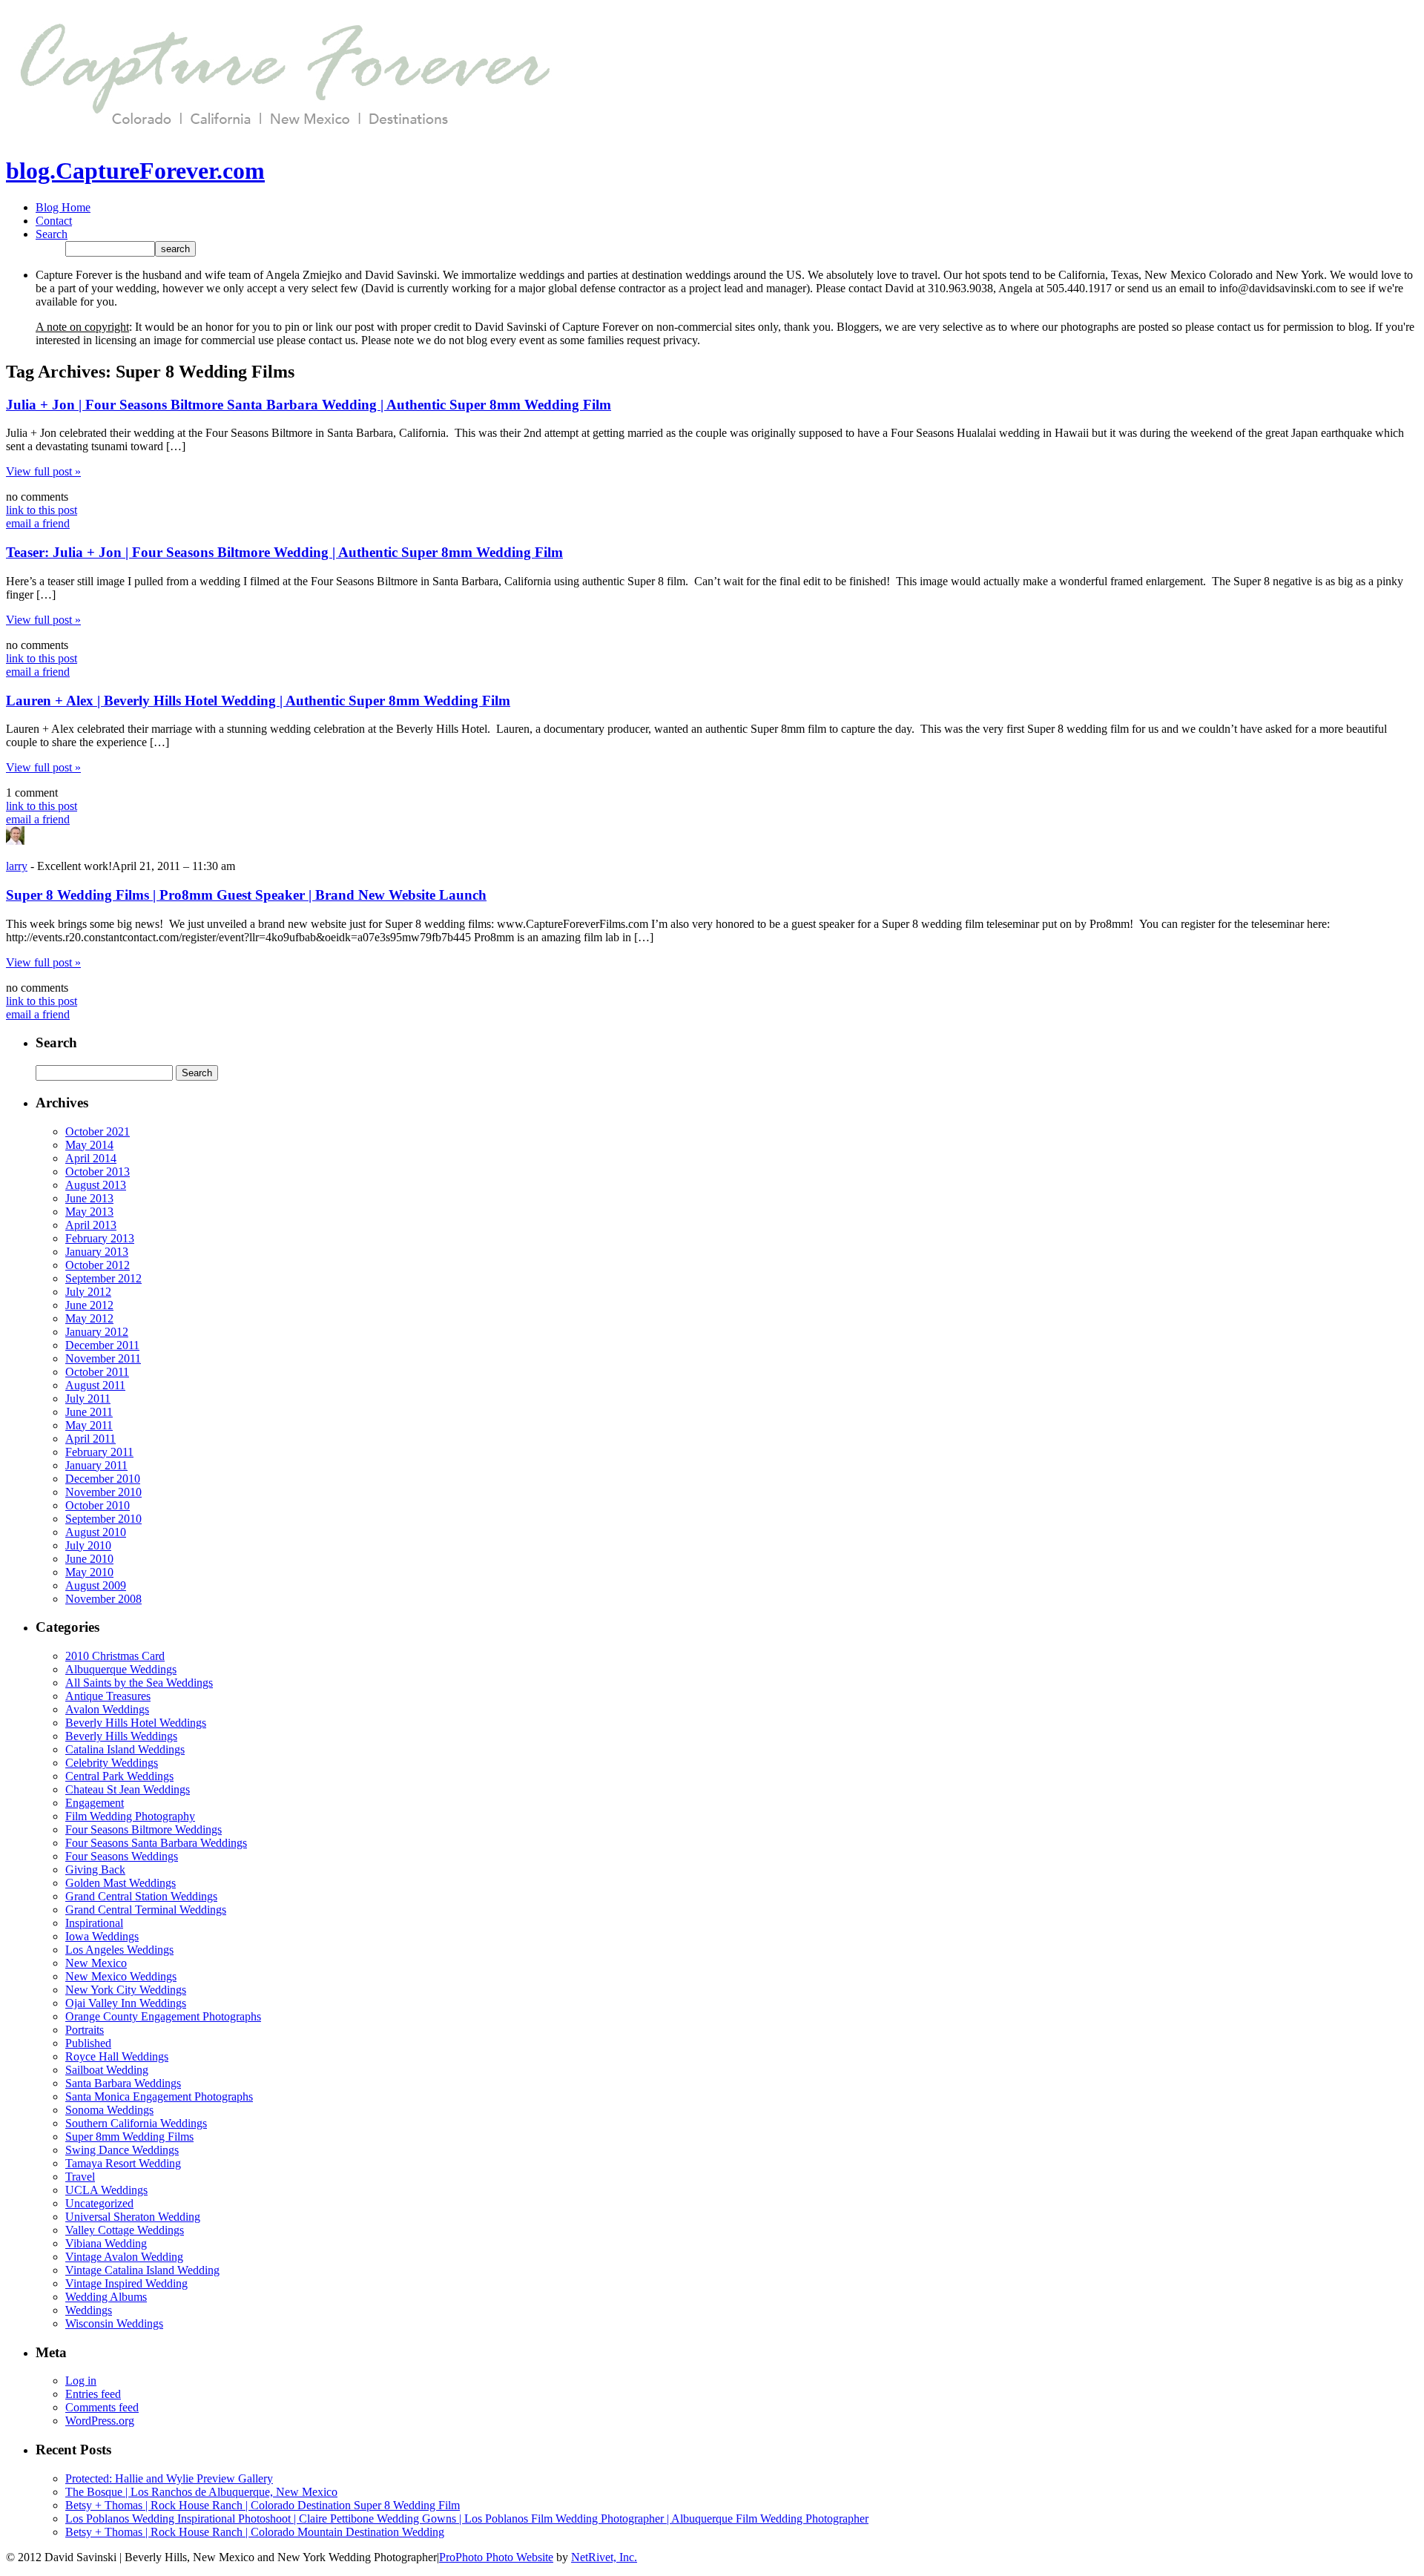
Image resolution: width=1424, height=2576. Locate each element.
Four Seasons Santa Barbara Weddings (156, 1843)
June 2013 (89, 1198)
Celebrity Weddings (112, 1763)
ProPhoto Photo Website (496, 2557)
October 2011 (97, 1372)
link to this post (42, 510)
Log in (81, 2381)
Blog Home (63, 207)
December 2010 (103, 1479)
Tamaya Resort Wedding (123, 2163)
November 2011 (103, 1358)
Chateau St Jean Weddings (128, 1789)
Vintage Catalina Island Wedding (142, 2270)
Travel (80, 2177)
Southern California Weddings (136, 2123)
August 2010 (96, 1532)
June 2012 (89, 1305)
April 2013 (91, 1225)
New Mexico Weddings (121, 1976)
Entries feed (93, 2394)
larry (17, 866)
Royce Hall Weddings (117, 2056)
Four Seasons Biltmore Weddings (144, 1829)
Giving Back (95, 1870)
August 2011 (95, 1385)
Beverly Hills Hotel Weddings (136, 1723)
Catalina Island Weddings (125, 1749)
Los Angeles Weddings (119, 1950)
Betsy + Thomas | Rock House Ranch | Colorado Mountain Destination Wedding (255, 2532)
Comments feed (102, 2407)
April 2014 (91, 1158)
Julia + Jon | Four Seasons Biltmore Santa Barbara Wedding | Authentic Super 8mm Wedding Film (309, 405)
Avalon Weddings (107, 1709)
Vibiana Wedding (106, 2243)
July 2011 (88, 1399)
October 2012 (98, 1265)
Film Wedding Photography (130, 1816)
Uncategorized (99, 2203)
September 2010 (103, 1519)
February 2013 (100, 1238)
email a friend (38, 523)
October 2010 (98, 1505)
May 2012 (89, 1318)
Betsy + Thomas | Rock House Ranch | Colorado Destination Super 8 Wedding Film (263, 2505)
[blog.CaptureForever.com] (280, 135)
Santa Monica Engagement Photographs (159, 2096)
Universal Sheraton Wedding (133, 2217)
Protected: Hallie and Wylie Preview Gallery (169, 2478)
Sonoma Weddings (109, 2110)
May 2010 (89, 1572)
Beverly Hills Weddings (121, 1736)
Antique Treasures (108, 1696)
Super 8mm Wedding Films (129, 2137)
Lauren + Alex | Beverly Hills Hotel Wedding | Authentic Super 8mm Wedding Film (258, 701)
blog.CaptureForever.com (135, 171)
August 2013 (96, 1185)
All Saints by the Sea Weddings (139, 1683)
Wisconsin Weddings (114, 2323)
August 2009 (96, 1585)
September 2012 (103, 1278)
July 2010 (88, 1545)
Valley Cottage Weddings (125, 2230)
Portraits (85, 2030)
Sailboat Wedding (107, 2070)
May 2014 (89, 1145)
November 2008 (103, 1599)
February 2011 (99, 1452)
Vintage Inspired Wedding (126, 2283)
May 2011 (89, 1425)
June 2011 (89, 1412)
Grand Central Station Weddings (141, 1896)
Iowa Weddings (102, 1936)
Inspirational (94, 1923)
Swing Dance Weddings (122, 2150)
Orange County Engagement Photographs (163, 2016)
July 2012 (88, 1292)
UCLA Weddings (106, 2190)
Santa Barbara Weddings (123, 2083)
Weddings (89, 2310)
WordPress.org (100, 2421)
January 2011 (96, 1465)
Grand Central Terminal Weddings (146, 1910)
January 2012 (97, 1332)
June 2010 (89, 1559)
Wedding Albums (106, 2297)
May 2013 (89, 1212)
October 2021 (98, 1131)
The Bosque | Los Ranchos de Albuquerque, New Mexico (201, 2492)
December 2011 (102, 1345)
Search (52, 234)
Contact (54, 221)
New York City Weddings (126, 1990)
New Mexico (96, 1963)
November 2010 (103, 1492)
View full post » (43, 471)
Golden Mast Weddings (121, 1883)
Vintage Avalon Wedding (124, 2257)
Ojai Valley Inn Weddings (126, 2003)
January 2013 (97, 1252)
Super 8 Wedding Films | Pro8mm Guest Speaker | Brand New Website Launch (246, 895)
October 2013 (98, 1172)
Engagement (95, 1803)
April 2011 (90, 1439)
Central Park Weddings (119, 1776)
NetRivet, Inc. (604, 2557)
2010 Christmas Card (115, 1656)
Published (88, 2043)
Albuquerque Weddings (121, 1669)
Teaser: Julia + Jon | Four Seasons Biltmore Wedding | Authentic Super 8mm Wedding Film (284, 552)
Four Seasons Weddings (122, 1856)
